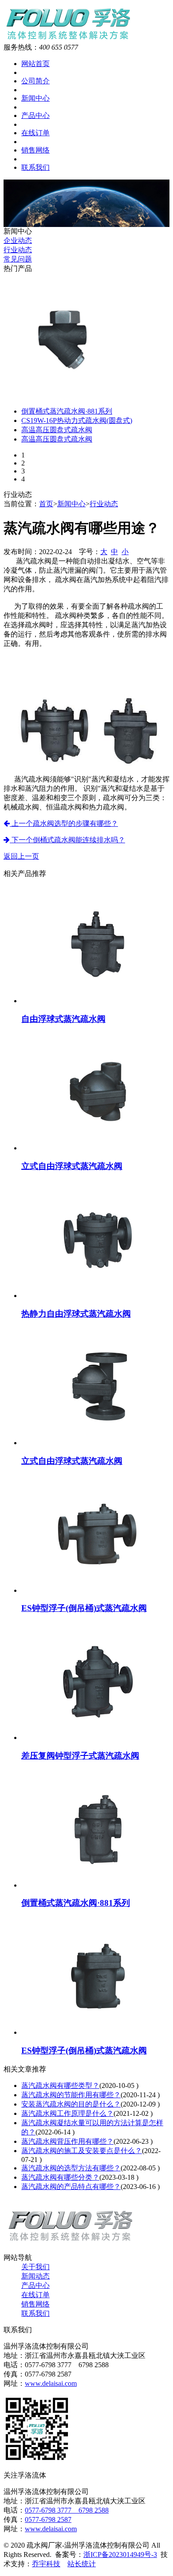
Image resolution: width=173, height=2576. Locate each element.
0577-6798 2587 (48, 2519)
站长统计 (82, 2564)
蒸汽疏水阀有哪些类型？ (60, 2085)
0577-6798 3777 (52, 2510)
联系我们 (35, 167)
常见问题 (18, 259)
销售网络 (35, 150)
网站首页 (35, 64)
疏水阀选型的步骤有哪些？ (64, 823)
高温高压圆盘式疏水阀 (57, 430)
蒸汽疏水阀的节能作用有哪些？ (71, 2095)
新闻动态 (35, 2276)
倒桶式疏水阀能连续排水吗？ (67, 840)
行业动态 (18, 250)
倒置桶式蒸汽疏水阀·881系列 (67, 411)
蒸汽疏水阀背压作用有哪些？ (67, 2141)
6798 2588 (94, 2510)
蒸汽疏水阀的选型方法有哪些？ (71, 2168)
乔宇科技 (46, 2564)
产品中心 (35, 115)
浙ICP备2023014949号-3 (120, 2555)
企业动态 (18, 240)
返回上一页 (21, 856)
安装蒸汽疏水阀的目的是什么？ (71, 2104)
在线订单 (35, 133)
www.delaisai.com (51, 2383)
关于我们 (35, 2267)
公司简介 (35, 81)
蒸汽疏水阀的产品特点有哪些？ (71, 2187)
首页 (46, 504)
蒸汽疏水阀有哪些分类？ (60, 2177)
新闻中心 (35, 98)
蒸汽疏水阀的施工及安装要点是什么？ (82, 2151)
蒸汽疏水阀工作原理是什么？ (67, 2113)
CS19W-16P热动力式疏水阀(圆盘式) (77, 420)
